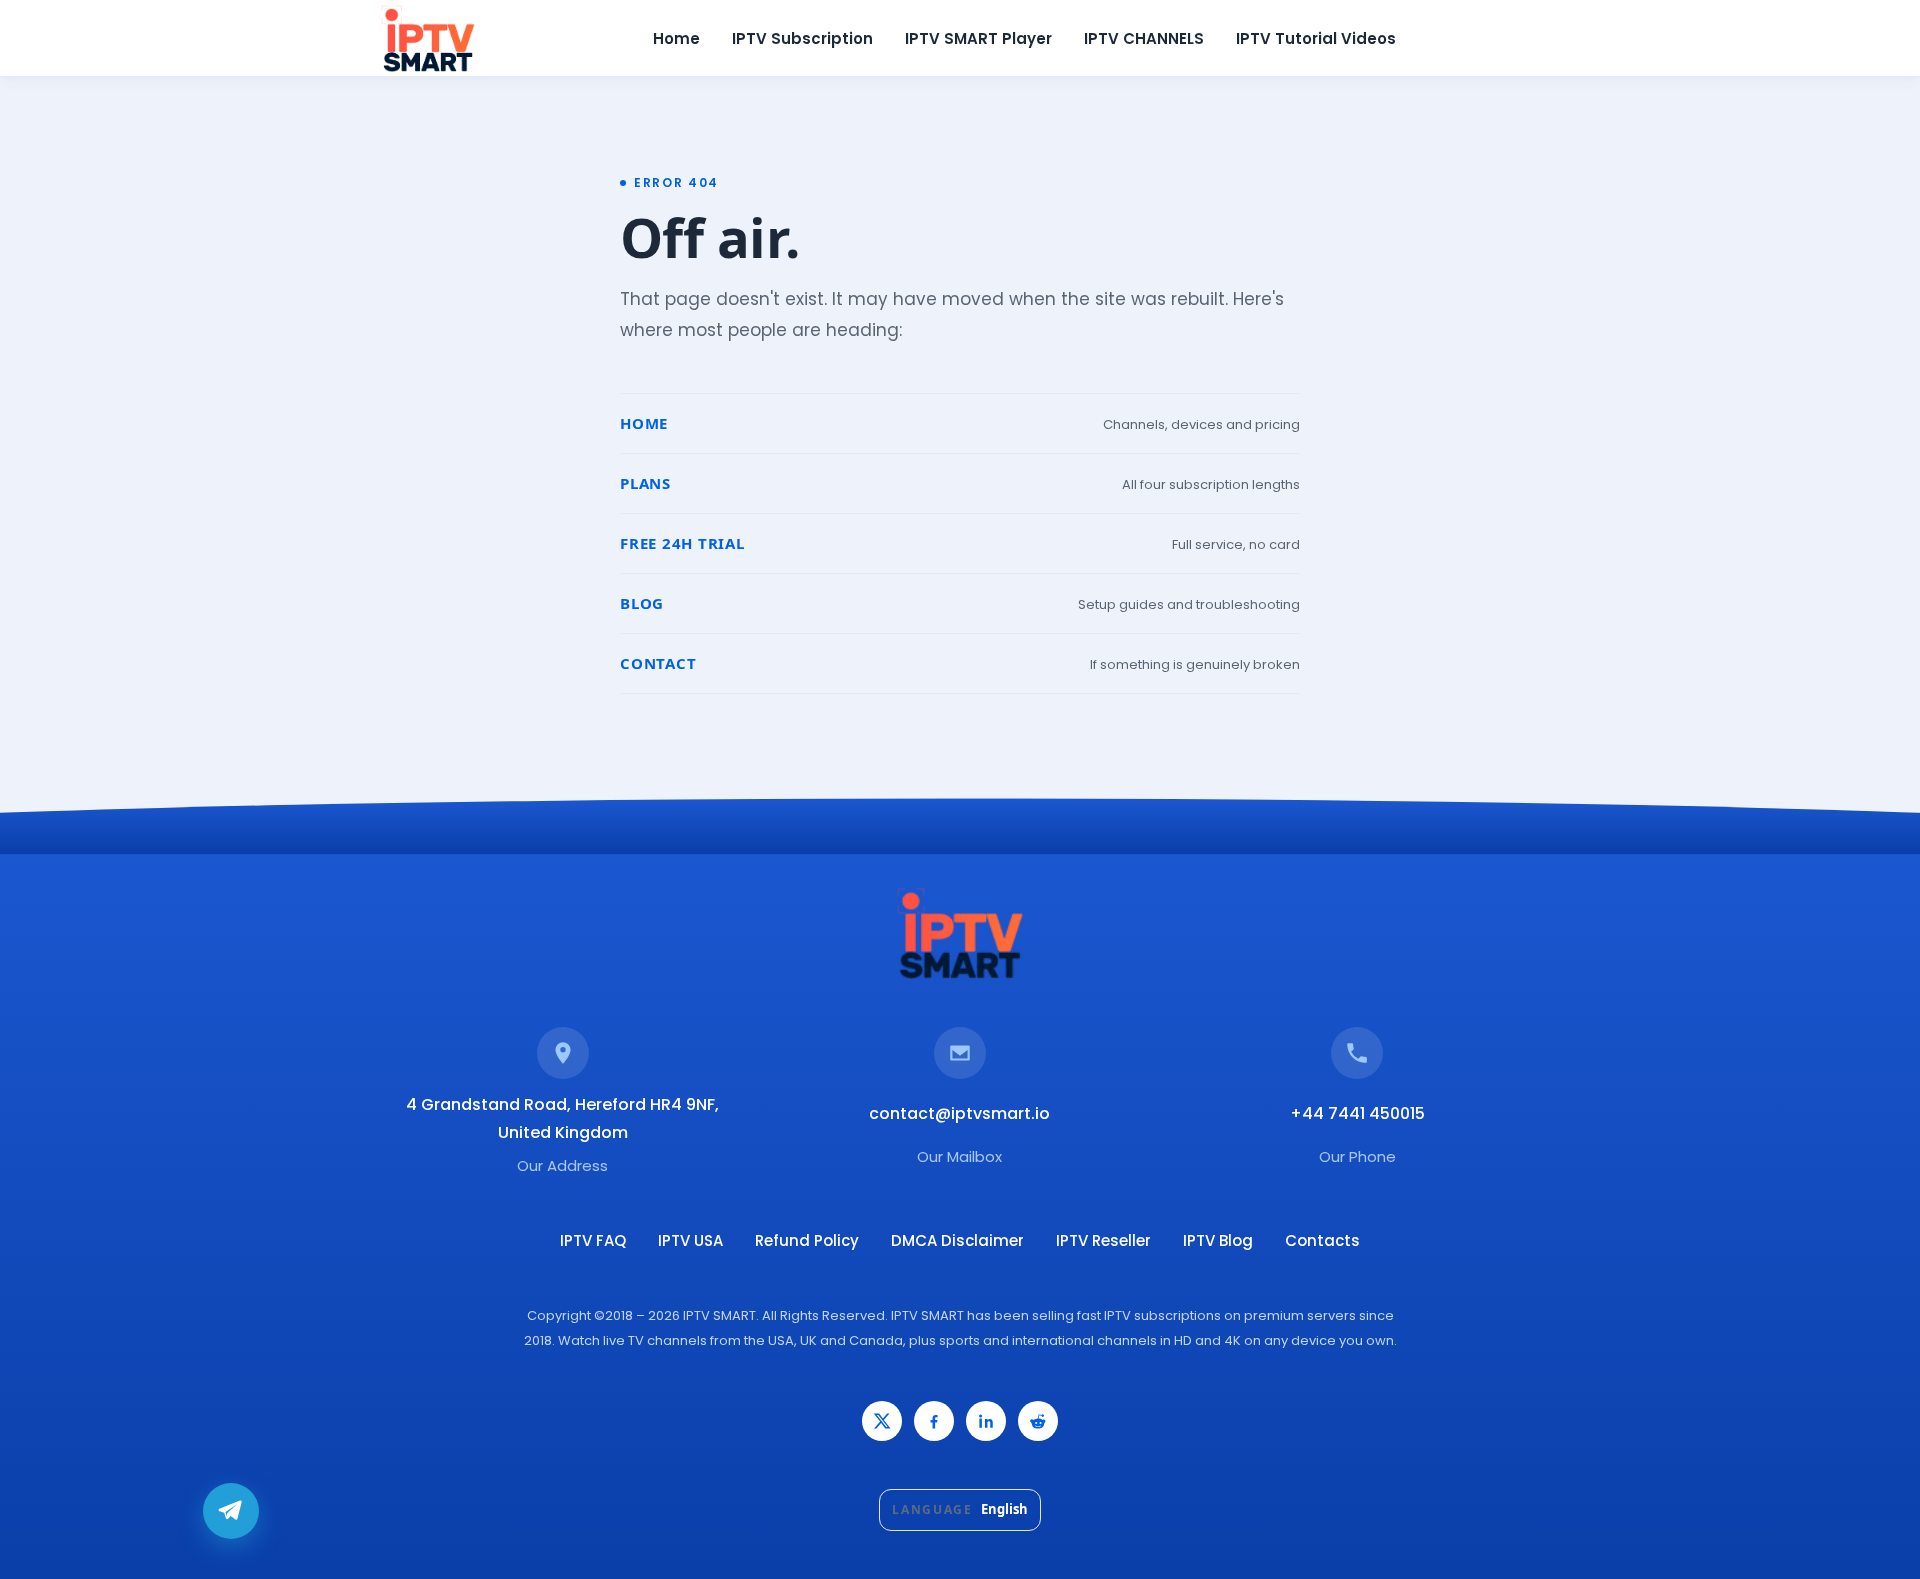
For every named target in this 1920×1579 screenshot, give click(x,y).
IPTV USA (690, 1240)
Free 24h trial (682, 543)
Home (676, 38)
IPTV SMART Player (978, 38)
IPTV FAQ (593, 1240)
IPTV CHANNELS (1144, 38)
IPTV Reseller (1103, 1240)
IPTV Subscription (802, 38)
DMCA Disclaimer (957, 1240)
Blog (642, 603)
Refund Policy (807, 1240)
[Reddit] (1038, 1421)
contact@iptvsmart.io (959, 1113)
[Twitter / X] (882, 1421)
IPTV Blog (1218, 1240)
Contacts (1322, 1240)
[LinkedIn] (986, 1421)
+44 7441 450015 (1357, 1113)
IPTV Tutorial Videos (1316, 38)
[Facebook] (934, 1421)
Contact (658, 663)
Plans (645, 483)
